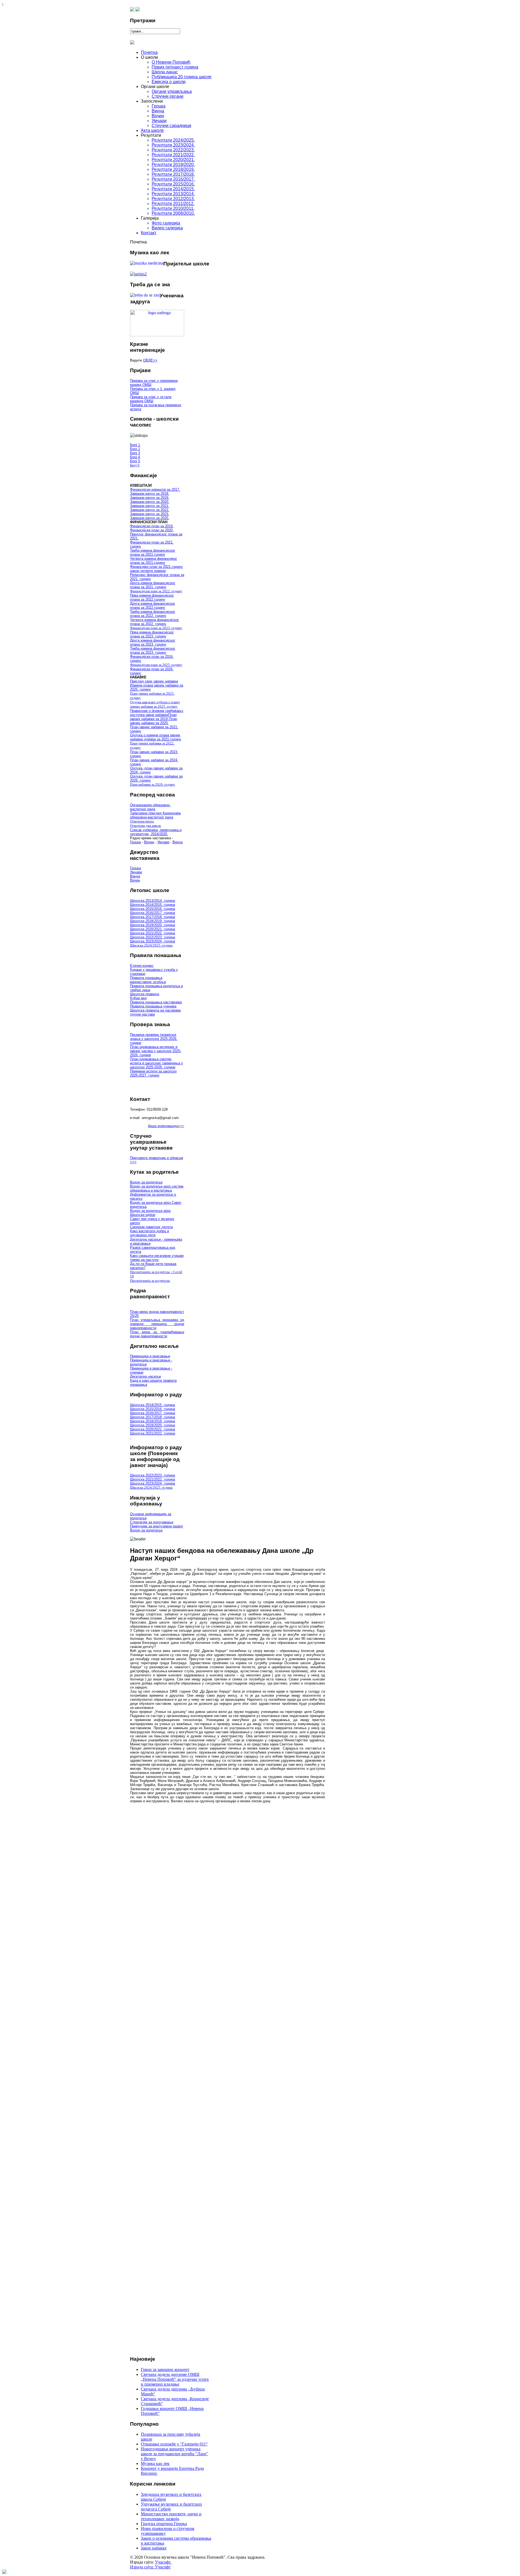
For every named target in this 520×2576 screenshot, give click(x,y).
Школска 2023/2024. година (152, 941)
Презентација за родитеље (150, 1281)
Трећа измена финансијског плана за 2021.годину (153, 552)
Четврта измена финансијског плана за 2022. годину (155, 622)
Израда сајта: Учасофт (150, 2567)
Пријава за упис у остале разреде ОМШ (151, 399)
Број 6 (135, 465)
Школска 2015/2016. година (152, 909)
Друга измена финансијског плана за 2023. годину (153, 642)
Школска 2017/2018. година (152, 917)
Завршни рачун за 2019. (150, 498)
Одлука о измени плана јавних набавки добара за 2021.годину (156, 737)
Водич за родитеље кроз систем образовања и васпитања (157, 1188)
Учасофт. (163, 2562)
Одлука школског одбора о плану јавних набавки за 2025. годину (155, 704)
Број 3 (135, 453)
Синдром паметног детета (151, 1227)
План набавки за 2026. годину (153, 784)
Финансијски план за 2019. (152, 526)
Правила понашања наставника (156, 1002)
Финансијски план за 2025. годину (156, 665)
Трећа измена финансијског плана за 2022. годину (153, 614)
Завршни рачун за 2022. (150, 510)
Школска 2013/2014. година (152, 901)
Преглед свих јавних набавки (154, 681)
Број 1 (135, 445)
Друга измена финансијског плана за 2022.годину (153, 606)
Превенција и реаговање (150, 1356)
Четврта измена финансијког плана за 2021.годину (154, 561)
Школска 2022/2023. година (152, 937)
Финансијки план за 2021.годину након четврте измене (156, 569)
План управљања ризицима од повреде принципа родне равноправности (157, 1324)
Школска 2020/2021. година (152, 929)
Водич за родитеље (146, 1182)
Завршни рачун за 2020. (150, 502)
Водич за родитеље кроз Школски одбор (150, 1213)
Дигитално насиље (145, 1376)
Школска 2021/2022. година (152, 933)
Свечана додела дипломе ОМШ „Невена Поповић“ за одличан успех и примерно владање (175, 2379)
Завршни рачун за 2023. (150, 514)
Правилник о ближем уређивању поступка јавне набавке (157, 713)
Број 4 (135, 457)
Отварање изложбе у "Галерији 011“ (174, 2444)
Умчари (163, 842)
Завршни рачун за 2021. (150, 506)
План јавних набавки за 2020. (154, 721)
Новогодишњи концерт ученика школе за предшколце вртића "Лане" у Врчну (175, 2454)
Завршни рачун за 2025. (150, 518)
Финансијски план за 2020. (152, 530)
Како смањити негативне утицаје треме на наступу (157, 1258)
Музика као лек (155, 2463)
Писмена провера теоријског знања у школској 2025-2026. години (154, 1039)
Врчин (149, 842)
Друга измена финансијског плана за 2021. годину (153, 585)
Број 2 (135, 449)
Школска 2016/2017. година (152, 913)
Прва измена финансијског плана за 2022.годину (152, 597)
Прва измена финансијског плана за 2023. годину (152, 634)
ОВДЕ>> (150, 360)
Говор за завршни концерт (165, 2370)
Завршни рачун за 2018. (150, 494)
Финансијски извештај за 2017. (155, 489)
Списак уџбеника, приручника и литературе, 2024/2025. (156, 832)
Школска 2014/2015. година (152, 905)
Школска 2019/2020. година (152, 925)
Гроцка (135, 842)
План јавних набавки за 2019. (153, 717)
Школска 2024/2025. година (151, 945)
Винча (178, 842)
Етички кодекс (142, 966)
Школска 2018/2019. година (152, 921)
